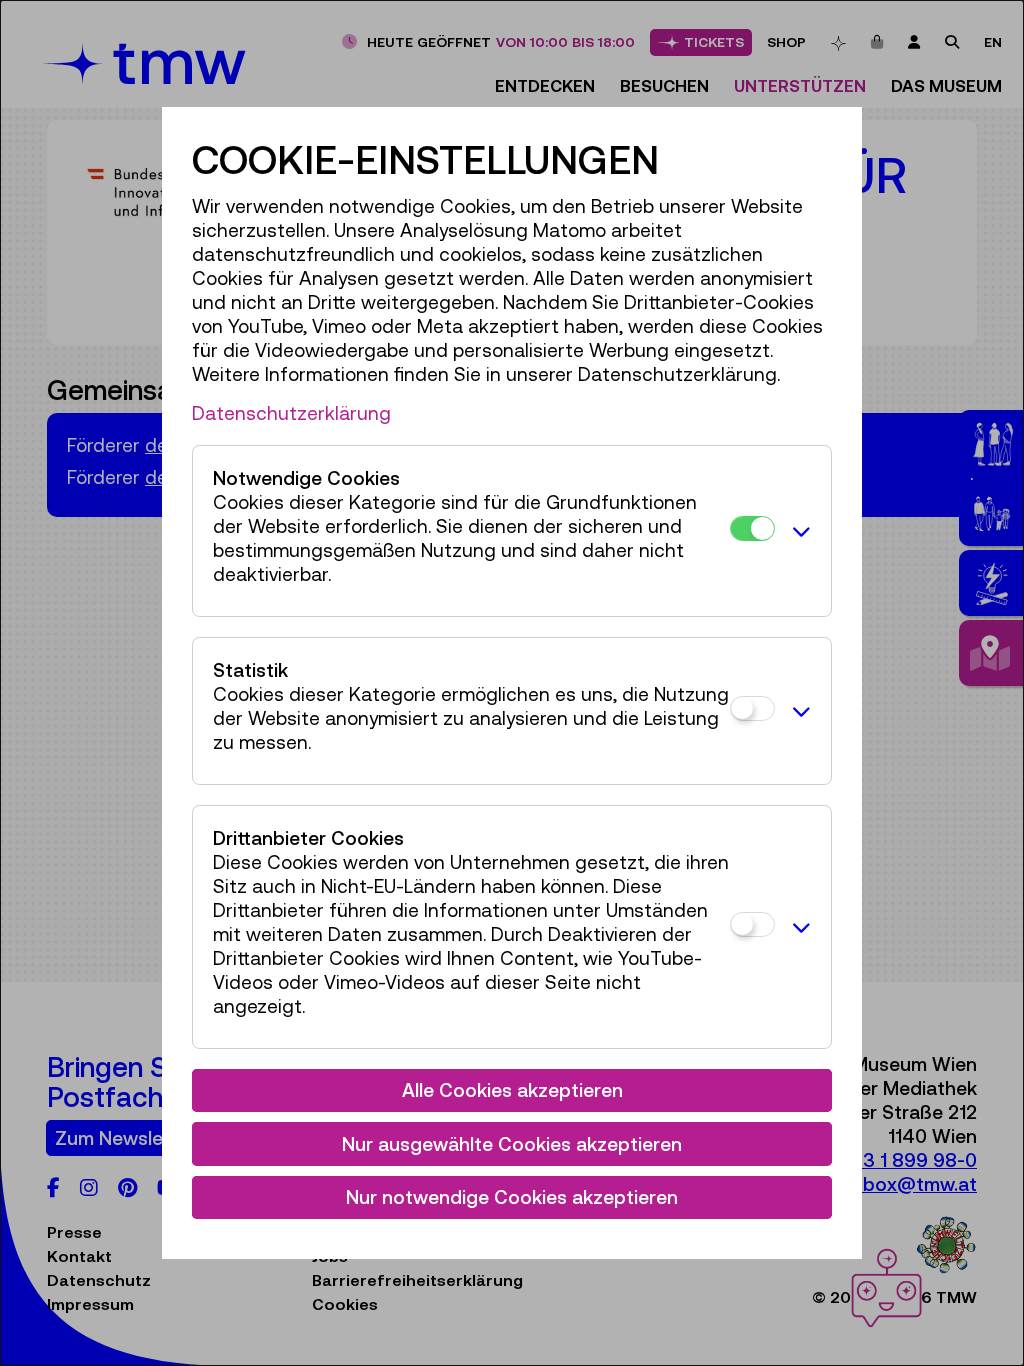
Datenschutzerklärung (291, 413)
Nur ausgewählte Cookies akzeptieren (512, 1144)
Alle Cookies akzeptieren (512, 1090)
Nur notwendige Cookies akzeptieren (512, 1197)
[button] (798, 531)
